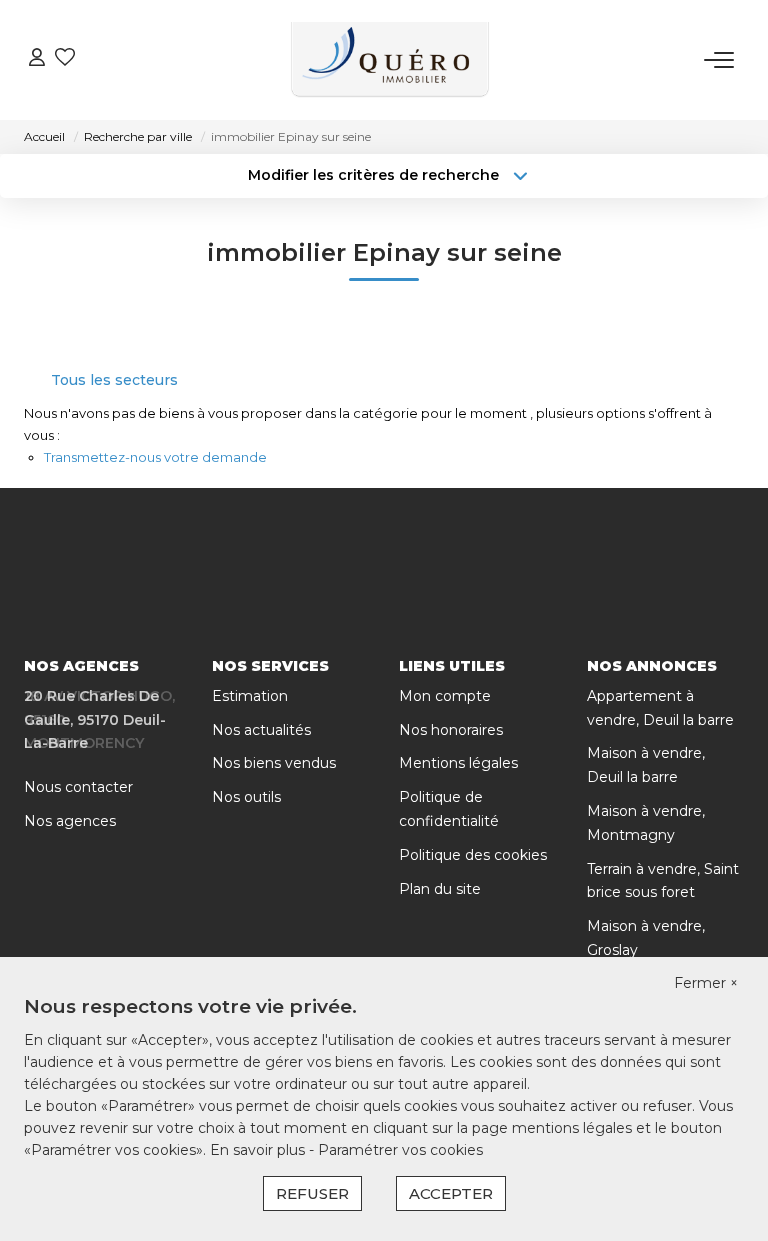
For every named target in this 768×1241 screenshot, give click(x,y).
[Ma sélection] (65, 59)
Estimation (250, 696)
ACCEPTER (451, 1193)
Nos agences (70, 821)
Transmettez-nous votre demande (155, 457)
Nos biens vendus (274, 763)
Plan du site (440, 889)
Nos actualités (261, 730)
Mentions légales (458, 763)
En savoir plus (259, 1150)
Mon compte (445, 696)
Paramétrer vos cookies (400, 1150)
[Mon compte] (37, 59)
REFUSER (312, 1193)
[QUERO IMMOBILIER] (390, 60)
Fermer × (706, 983)
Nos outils (246, 797)
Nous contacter (78, 787)
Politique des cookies (473, 855)
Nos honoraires (451, 730)
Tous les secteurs (114, 380)
